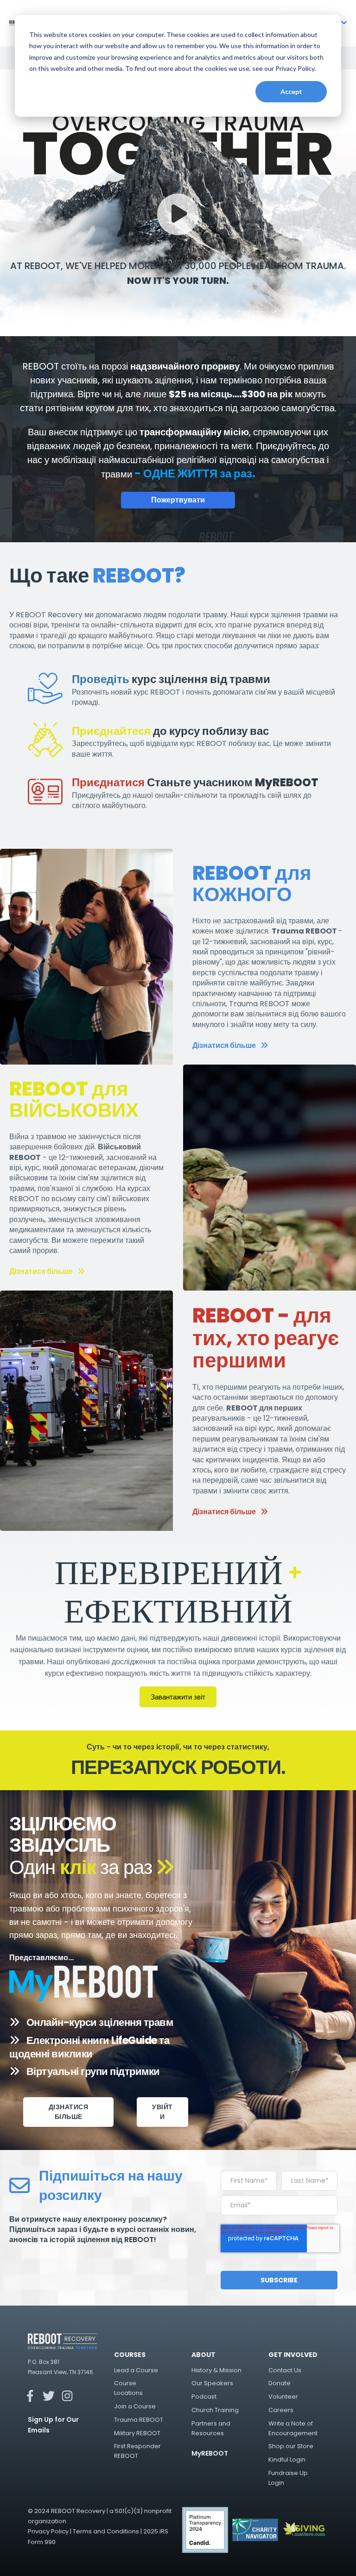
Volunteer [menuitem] (283, 2397)
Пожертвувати (178, 500)
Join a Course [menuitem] (135, 2406)
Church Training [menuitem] (215, 2410)
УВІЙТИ (162, 2112)
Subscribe (279, 2280)
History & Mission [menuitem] (216, 2370)
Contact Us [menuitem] (285, 2370)
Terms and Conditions (106, 2531)
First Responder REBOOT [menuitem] (137, 2451)
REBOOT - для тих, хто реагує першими (266, 1338)
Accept (291, 91)
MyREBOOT (210, 2453)
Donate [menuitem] (280, 2383)
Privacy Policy (48, 2531)
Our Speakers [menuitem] (212, 2383)
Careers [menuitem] (281, 2410)
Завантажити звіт (178, 1697)
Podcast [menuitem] (204, 2397)
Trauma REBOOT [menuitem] (139, 2420)
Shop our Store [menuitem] (291, 2446)
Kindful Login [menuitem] (287, 2460)
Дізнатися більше (224, 1045)
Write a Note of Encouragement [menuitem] (293, 2428)
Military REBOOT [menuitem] (137, 2433)
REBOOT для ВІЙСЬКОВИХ (74, 1100)
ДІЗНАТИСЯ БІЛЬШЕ (69, 2112)
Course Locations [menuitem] (128, 2388)
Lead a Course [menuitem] (136, 2370)
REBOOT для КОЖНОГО (252, 884)
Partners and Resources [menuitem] (211, 2428)
